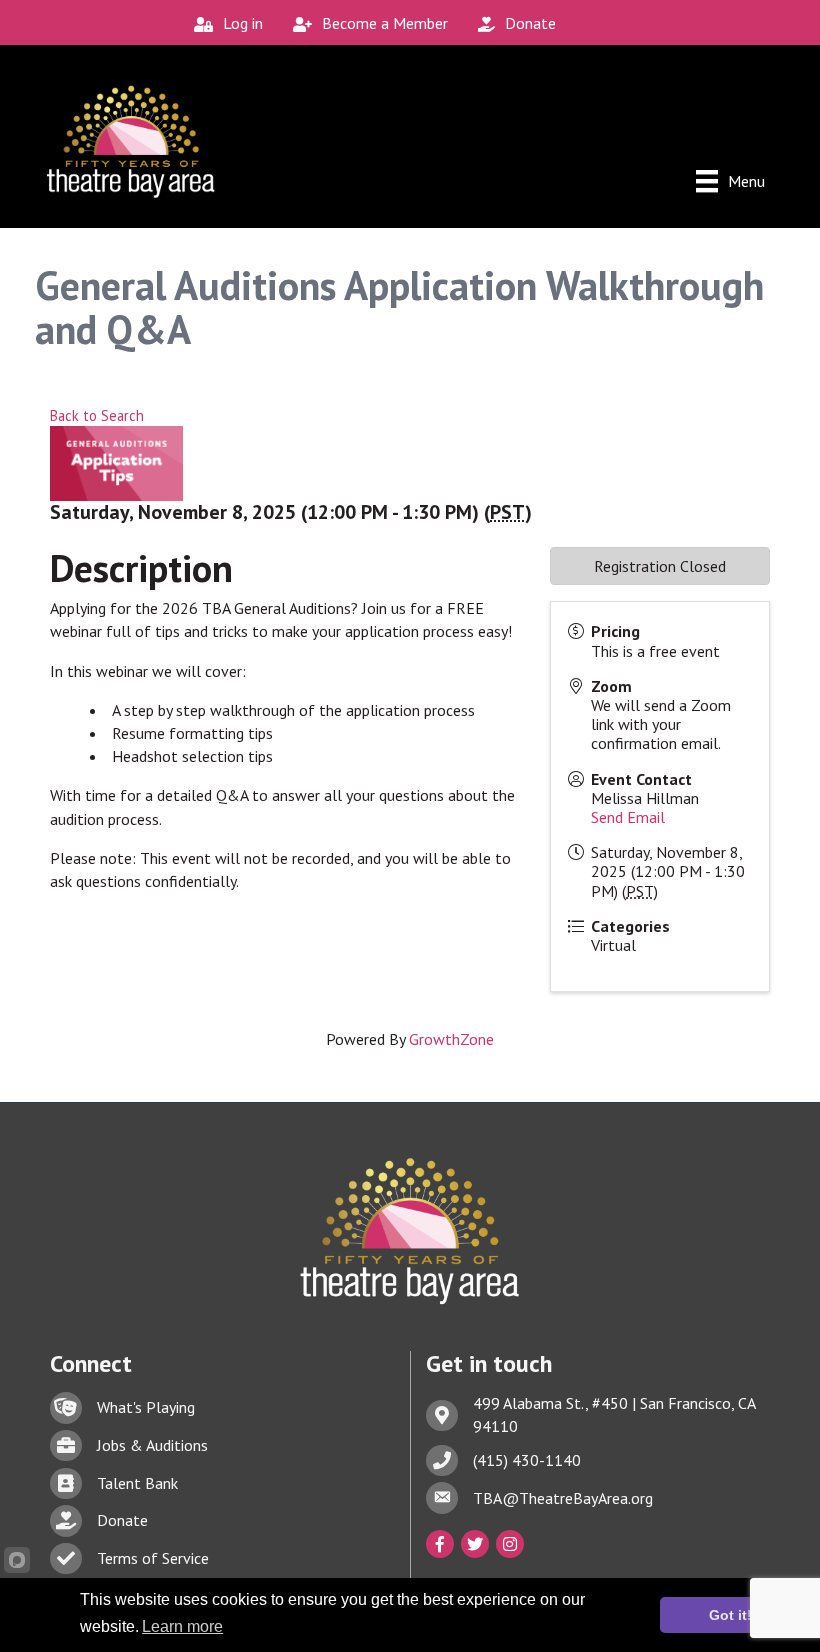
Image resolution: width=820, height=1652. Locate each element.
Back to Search (97, 415)
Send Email (628, 817)
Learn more (182, 1626)
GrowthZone (451, 1039)
